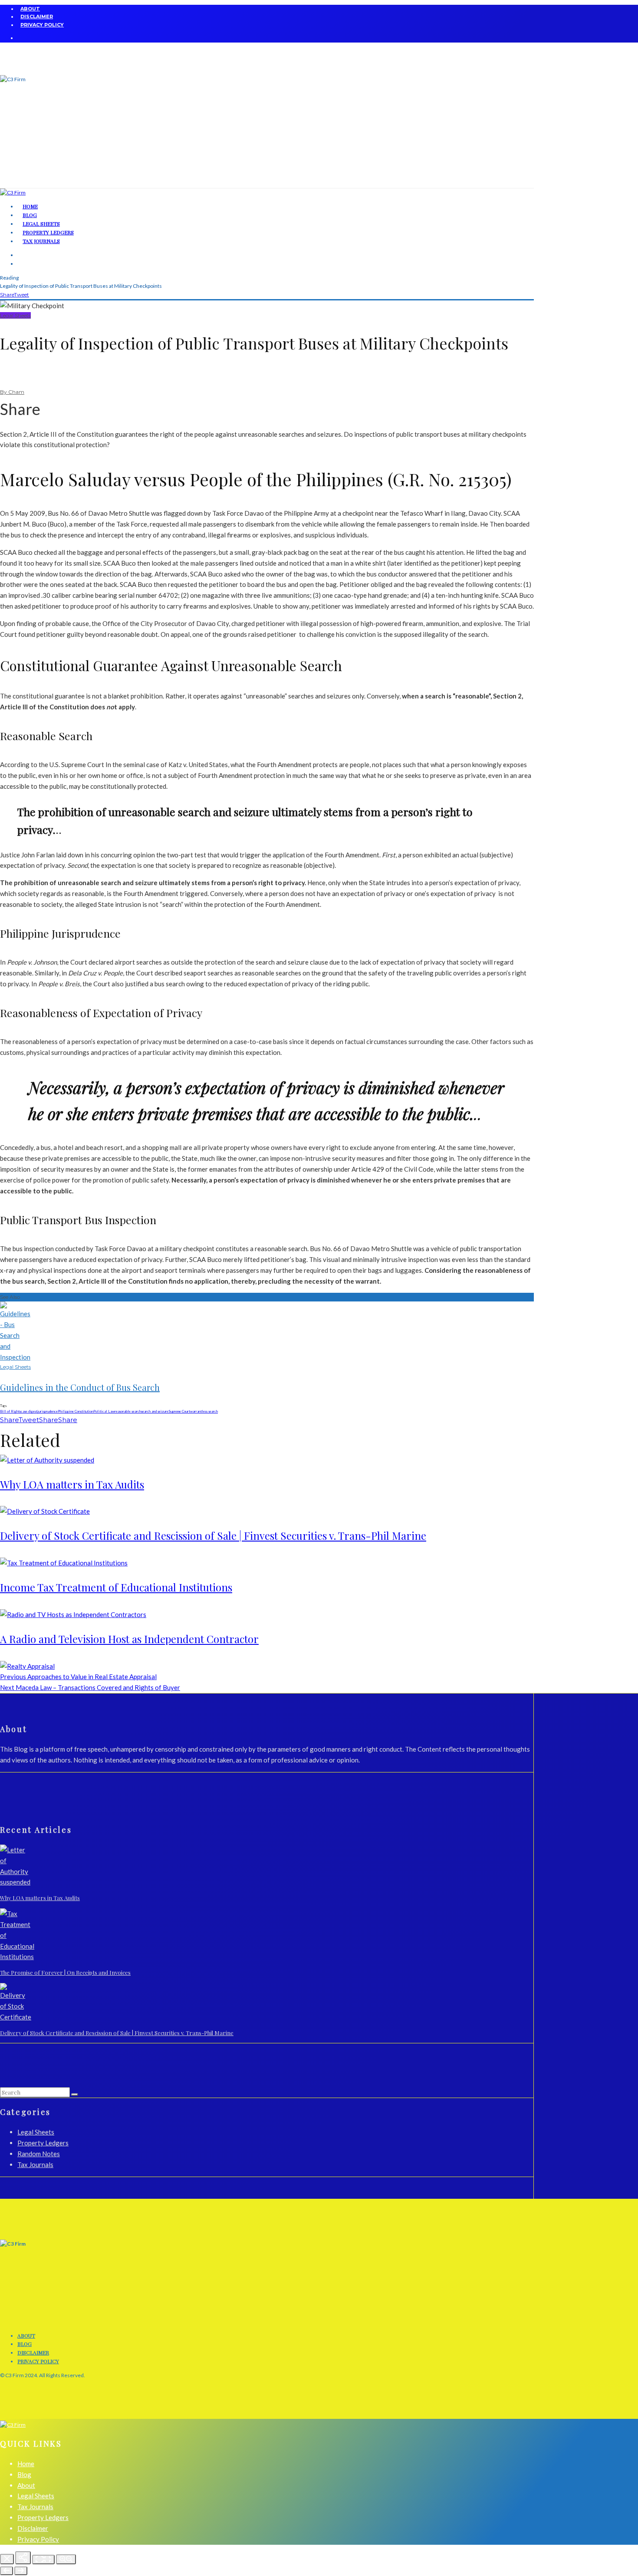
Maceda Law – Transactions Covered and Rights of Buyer (90, 1687)
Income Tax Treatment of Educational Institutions (116, 1587)
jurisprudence (48, 1411)
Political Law (104, 1411)
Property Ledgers (43, 2143)
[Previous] (7, 2571)
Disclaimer (37, 16)
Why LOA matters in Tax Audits (72, 1484)
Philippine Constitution (76, 1411)
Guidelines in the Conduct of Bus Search (80, 1387)
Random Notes (39, 2154)
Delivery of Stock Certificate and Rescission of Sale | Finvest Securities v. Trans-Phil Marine (213, 1535)
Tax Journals (41, 241)
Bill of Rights (10, 1411)
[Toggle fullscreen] (43, 2560)
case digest (29, 1411)
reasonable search (128, 1411)
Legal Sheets (15, 315)
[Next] (21, 2571)
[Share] (23, 2558)
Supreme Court (179, 1411)
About (30, 9)
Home (26, 2464)
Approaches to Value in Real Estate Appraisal (78, 1677)
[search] (75, 2095)
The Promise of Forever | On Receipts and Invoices (65, 1972)
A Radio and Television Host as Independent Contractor (129, 1639)
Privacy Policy (42, 25)
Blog (25, 2344)
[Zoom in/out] (66, 2559)
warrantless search (204, 1411)
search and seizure (155, 1411)
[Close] (7, 2559)
